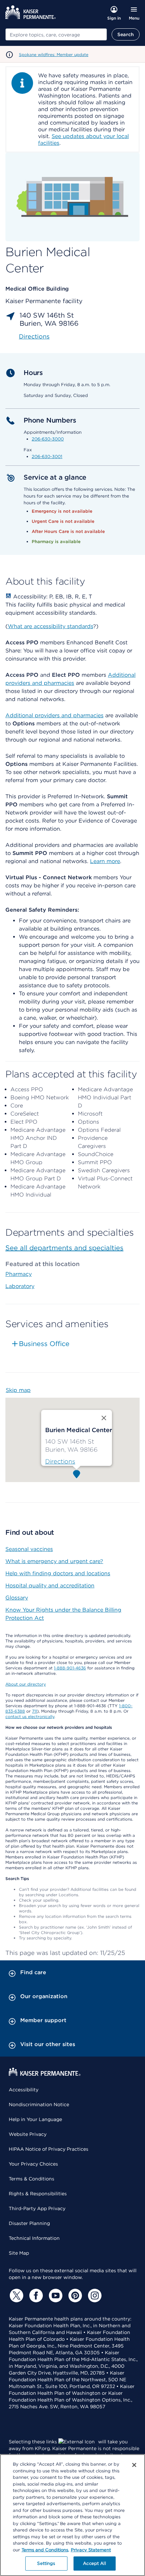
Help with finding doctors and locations (58, 1573)
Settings (46, 2563)
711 (35, 1711)
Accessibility (24, 2090)
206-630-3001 (47, 457)
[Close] (134, 2465)
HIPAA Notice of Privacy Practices (49, 2149)
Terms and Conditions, (45, 2550)
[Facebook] (35, 2296)
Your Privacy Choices (33, 2164)
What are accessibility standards (50, 626)
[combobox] (56, 34)
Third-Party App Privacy (37, 2208)
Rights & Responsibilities (38, 2194)
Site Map (19, 2253)
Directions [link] (34, 336)
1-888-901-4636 (70, 1668)
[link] (60, 1461)
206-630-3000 (48, 439)
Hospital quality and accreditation (50, 1586)
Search (126, 34)
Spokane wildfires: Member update (54, 55)
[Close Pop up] (104, 1418)
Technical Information (34, 2238)
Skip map (18, 1390)
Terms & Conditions (32, 2179)
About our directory (26, 1684)
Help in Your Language (35, 2119)
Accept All (94, 2563)
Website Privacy (28, 2134)
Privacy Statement (91, 2550)
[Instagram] (94, 2296)
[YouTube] (55, 2296)
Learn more (105, 861)
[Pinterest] (74, 2296)
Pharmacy (19, 1274)
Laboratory (20, 1286)
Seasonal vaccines (29, 1549)
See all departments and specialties (64, 1248)
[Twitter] (16, 2296)
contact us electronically (30, 1716)
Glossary (17, 1598)
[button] (77, 1474)
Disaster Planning (29, 2223)
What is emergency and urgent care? (54, 1561)
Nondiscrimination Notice (39, 2104)
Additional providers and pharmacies (54, 715)
